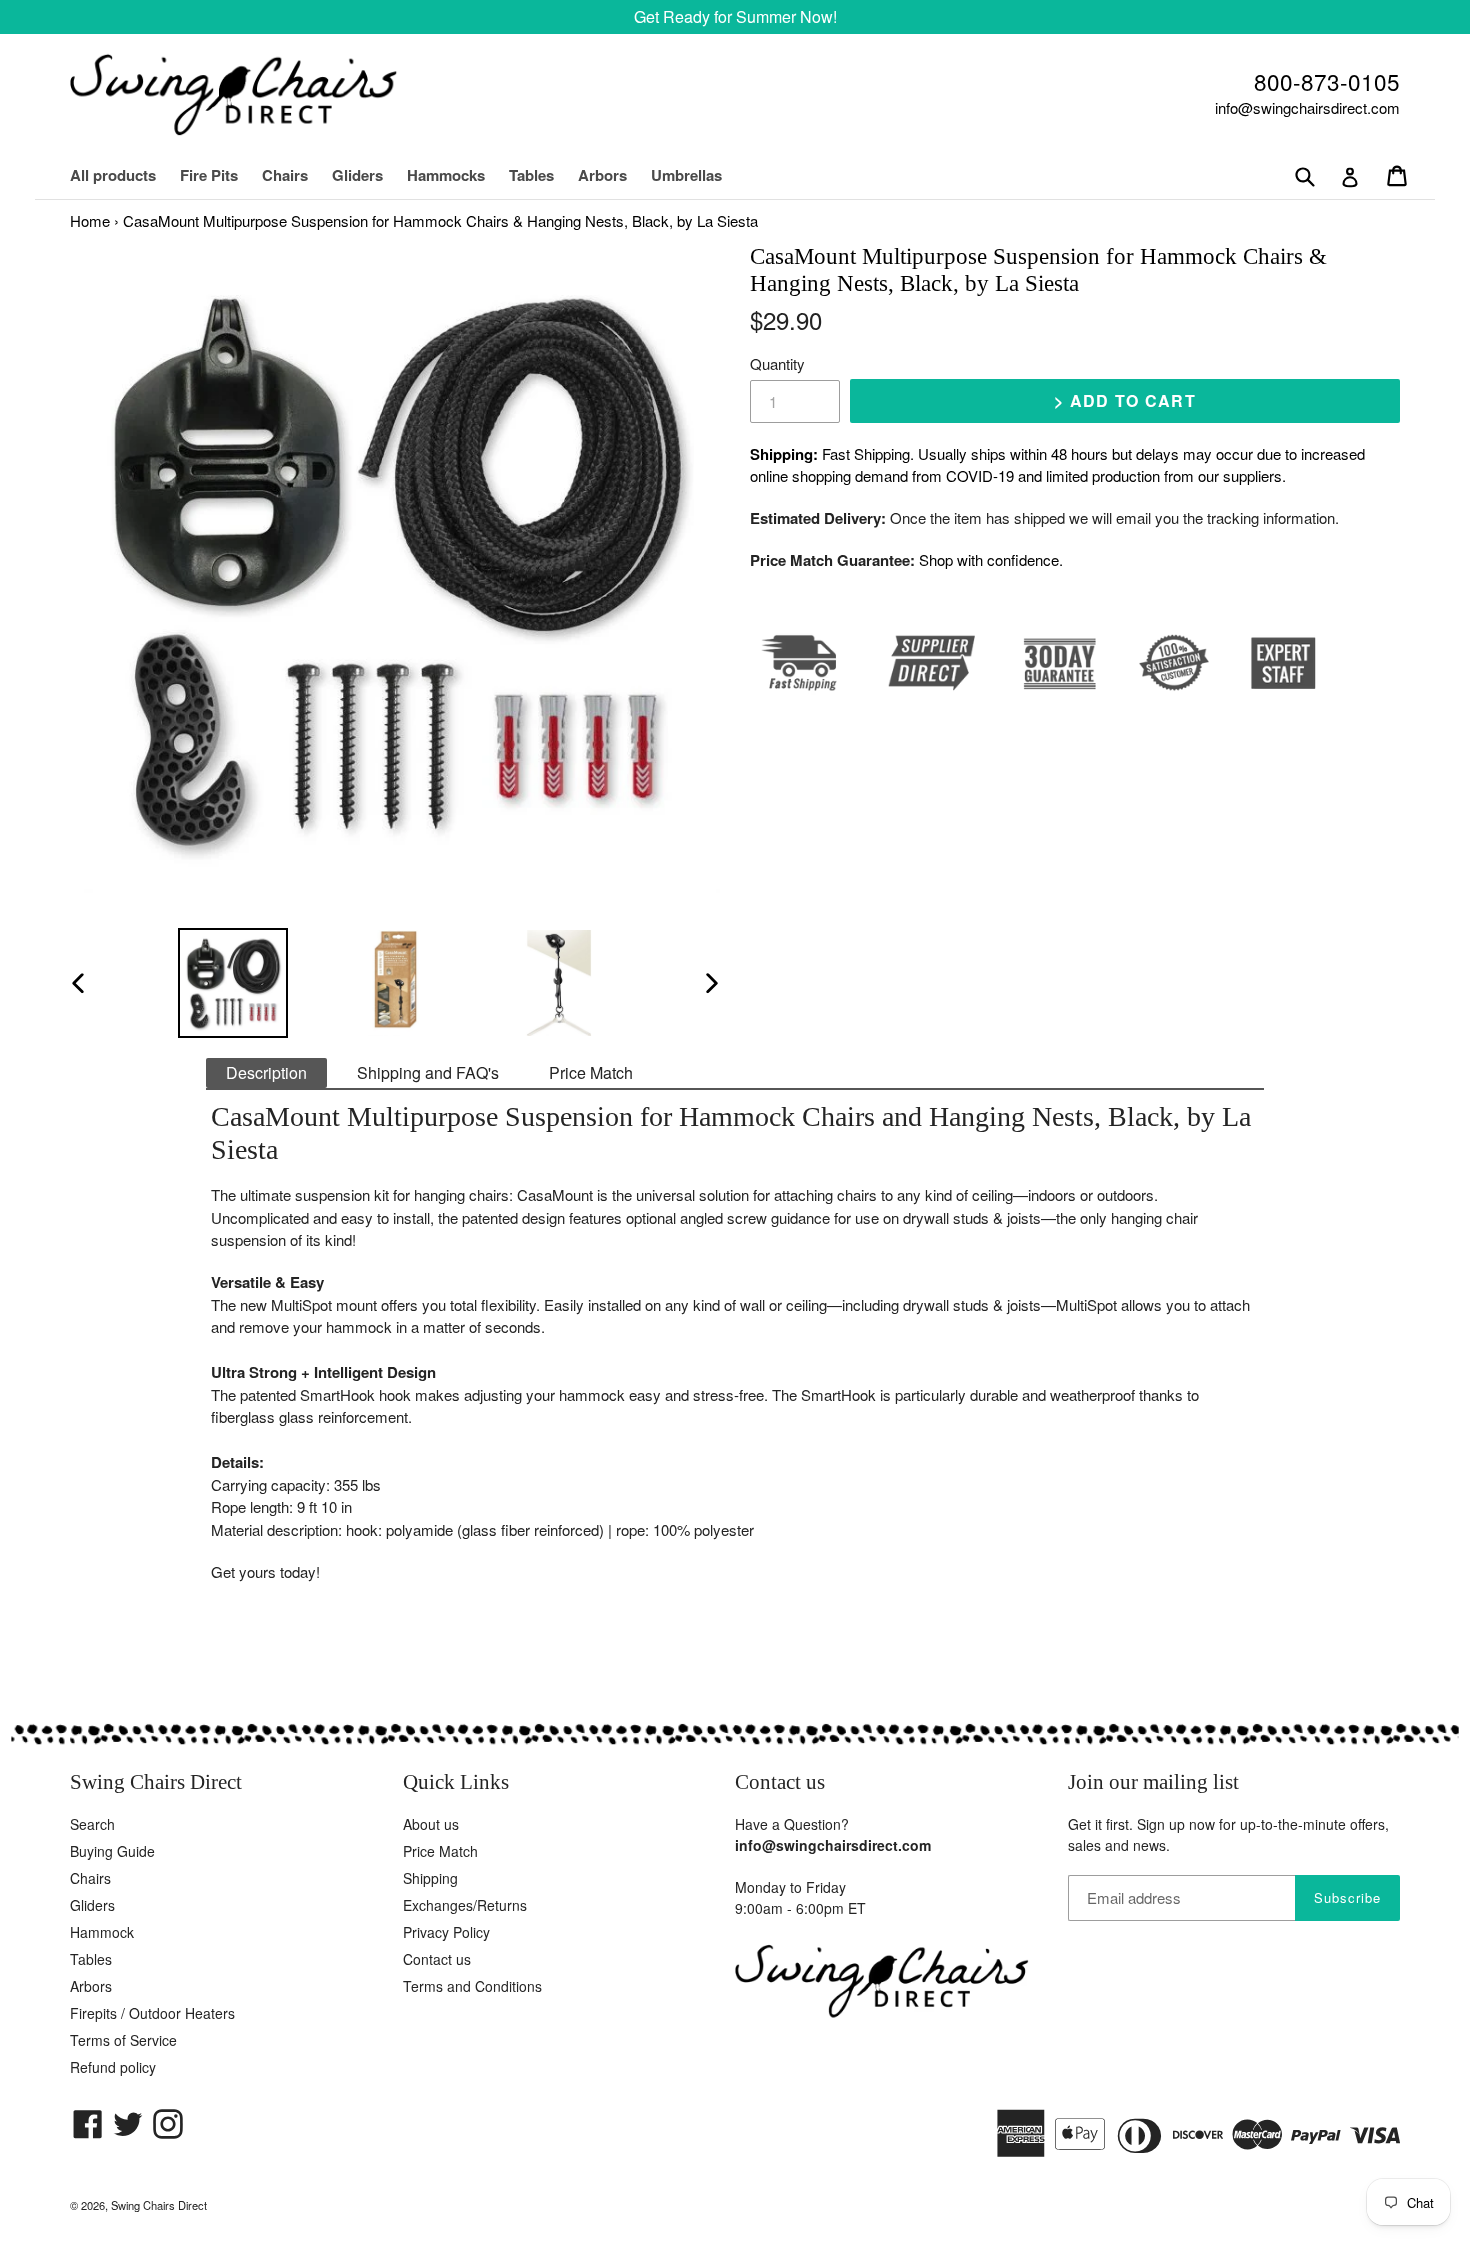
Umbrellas (686, 175)
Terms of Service (123, 2040)
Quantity (777, 363)
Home (90, 220)
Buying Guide (112, 1851)
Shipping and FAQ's (428, 1072)
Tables (531, 175)
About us (431, 1824)
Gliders (357, 175)
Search (92, 1824)
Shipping (430, 1878)
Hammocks (446, 175)
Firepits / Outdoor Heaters (152, 2013)
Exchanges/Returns (465, 1905)
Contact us (437, 1959)
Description (266, 1072)
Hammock (102, 1932)
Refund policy (113, 2067)
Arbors (602, 175)
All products (113, 175)
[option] (232, 983)
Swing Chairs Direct (159, 2205)
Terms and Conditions (472, 1986)
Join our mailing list (1153, 1782)
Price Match (591, 1072)
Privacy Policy (446, 1932)
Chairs (295, 175)
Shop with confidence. (991, 559)
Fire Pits (209, 175)
